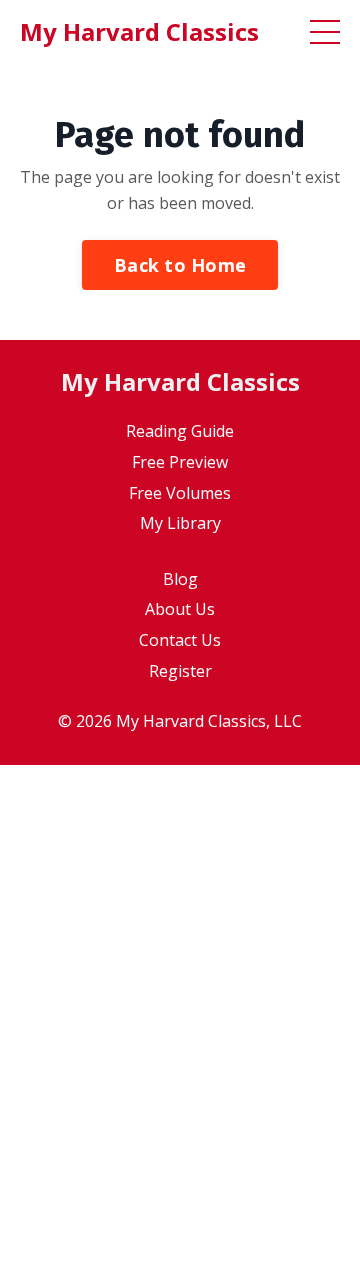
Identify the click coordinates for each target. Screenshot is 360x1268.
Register (180, 671)
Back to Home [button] (180, 265)
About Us (180, 609)
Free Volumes (180, 493)
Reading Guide (180, 431)
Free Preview (180, 462)
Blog (180, 579)
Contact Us (180, 640)
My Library (180, 523)
